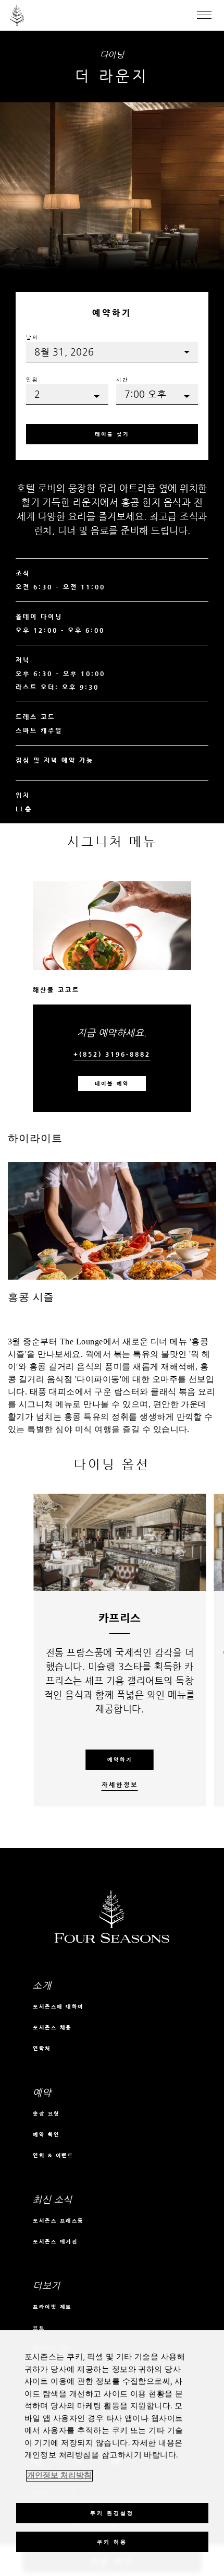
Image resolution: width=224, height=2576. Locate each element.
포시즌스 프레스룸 (58, 2221)
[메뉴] (204, 15)
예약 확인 (46, 2135)
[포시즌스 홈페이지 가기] (17, 15)
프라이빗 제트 (52, 2307)
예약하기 (120, 1760)
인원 (32, 380)
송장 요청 (46, 2114)
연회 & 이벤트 (53, 2155)
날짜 (32, 338)
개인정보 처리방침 (59, 2476)
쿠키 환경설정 (112, 2513)
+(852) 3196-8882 (112, 1054)
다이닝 (112, 55)
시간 (122, 380)
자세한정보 (120, 1785)
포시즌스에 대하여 (58, 2007)
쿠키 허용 (112, 2542)
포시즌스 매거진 (55, 2242)
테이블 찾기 (112, 434)
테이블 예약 (112, 1084)
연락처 (42, 2048)
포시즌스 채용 (52, 2028)
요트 (39, 2328)
